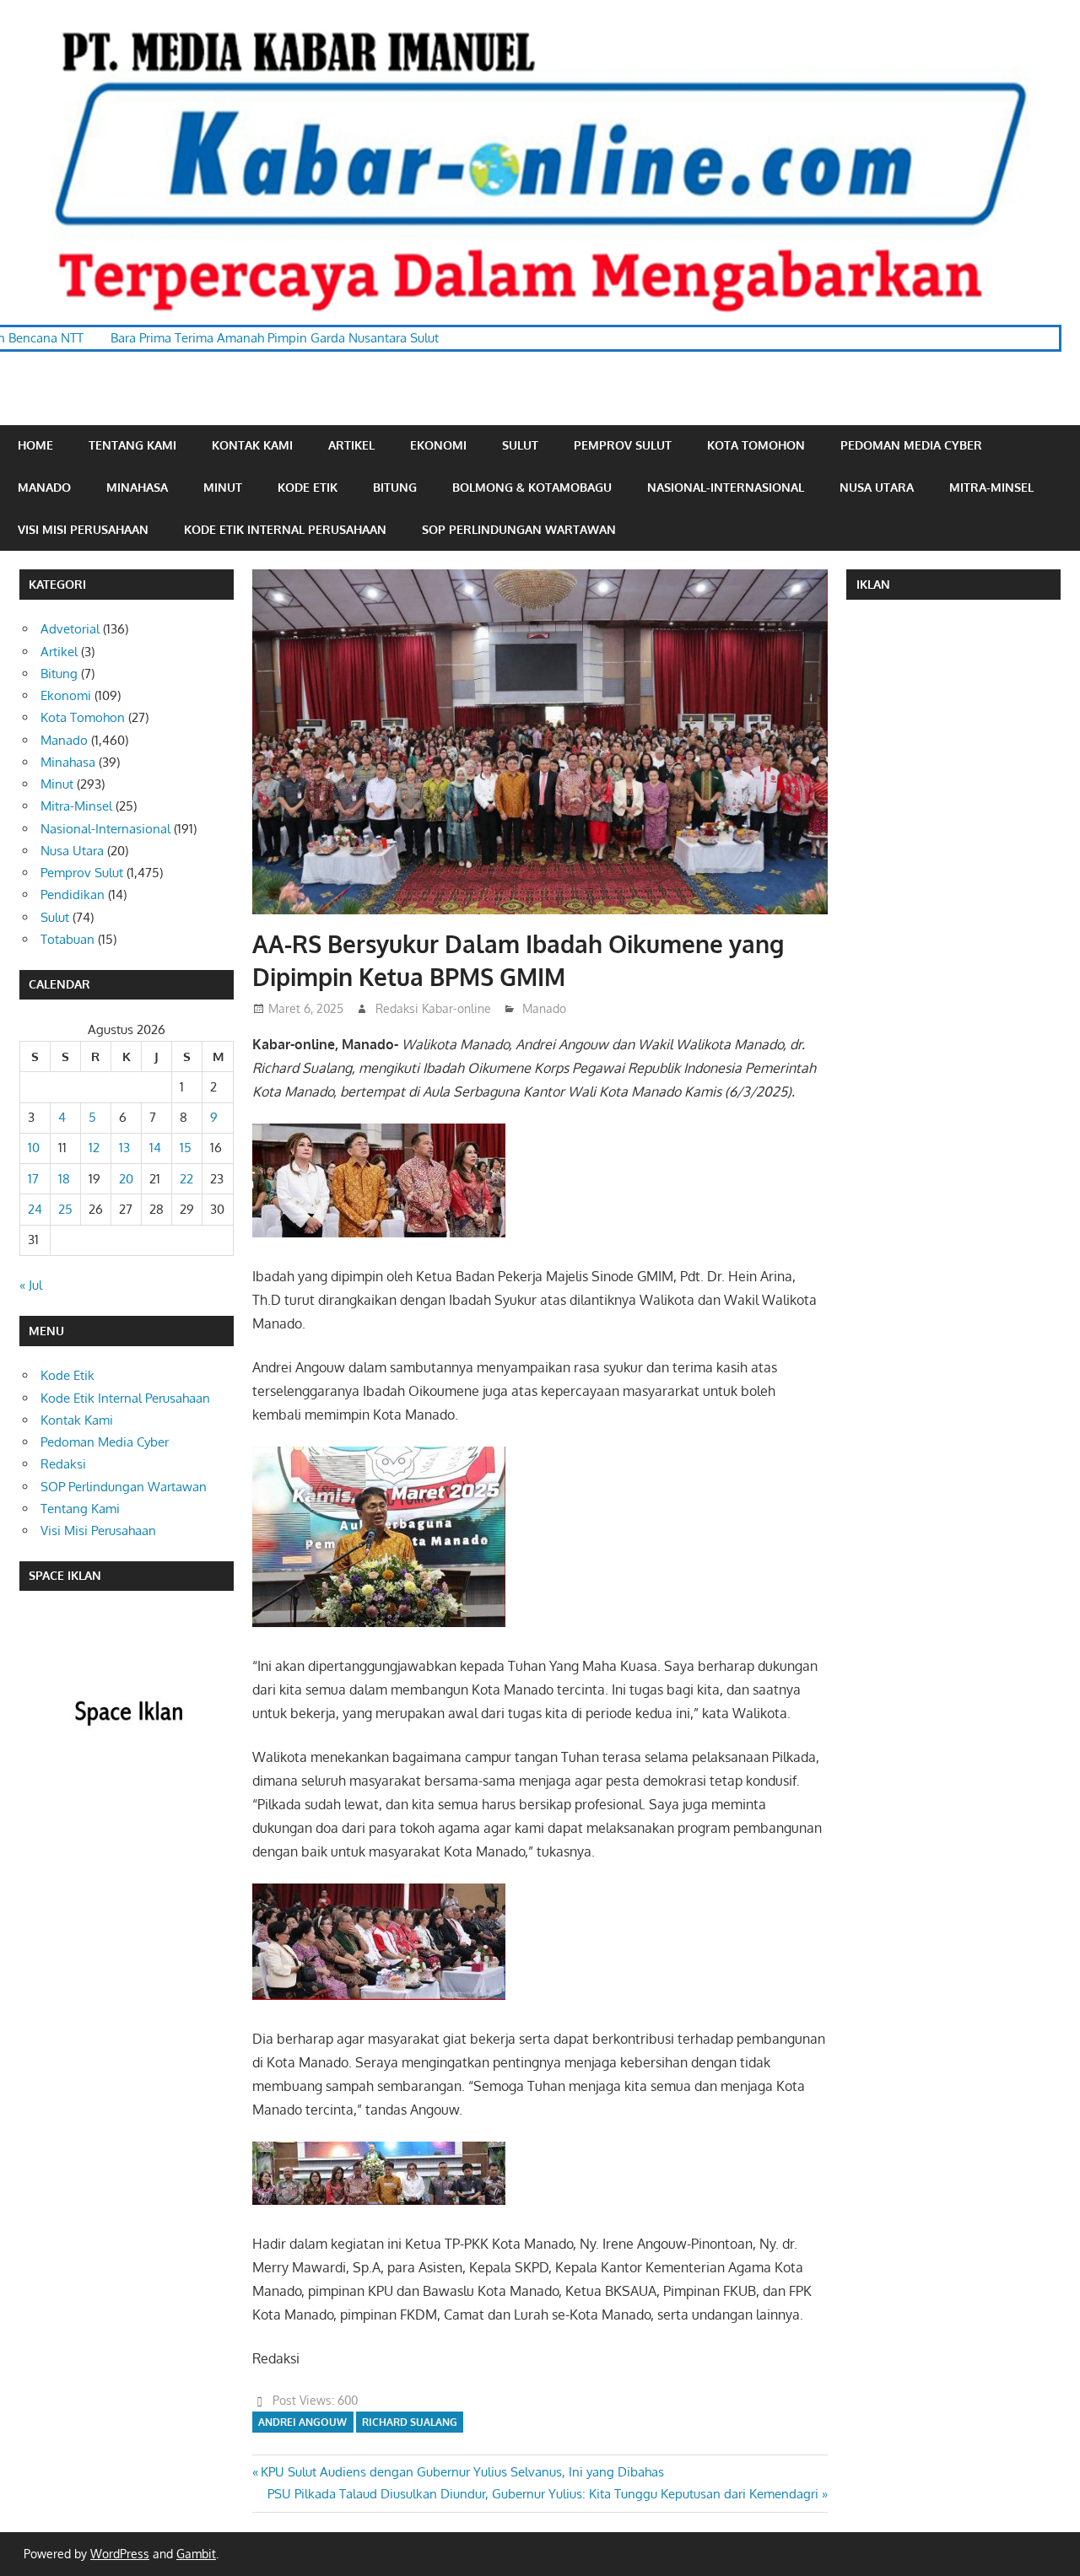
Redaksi (63, 1464)
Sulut (520, 445)
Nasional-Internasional (726, 487)
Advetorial (70, 629)
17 (33, 1179)
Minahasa (137, 487)
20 (126, 1179)
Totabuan (67, 939)
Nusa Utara (877, 487)
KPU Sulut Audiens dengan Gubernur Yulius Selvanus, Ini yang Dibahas (462, 2472)
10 (34, 1148)
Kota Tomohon (756, 445)
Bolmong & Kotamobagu (532, 487)
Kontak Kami (252, 445)
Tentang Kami (132, 445)
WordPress (120, 2554)
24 (35, 1209)
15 (186, 1148)
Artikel (351, 445)
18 (64, 1179)
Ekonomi (438, 445)
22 (186, 1179)
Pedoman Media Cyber (911, 445)
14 (155, 1148)
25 (65, 1209)
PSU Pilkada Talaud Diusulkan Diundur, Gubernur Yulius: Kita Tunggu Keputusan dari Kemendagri (543, 2494)
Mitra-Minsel (991, 487)
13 (124, 1148)
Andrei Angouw (302, 2422)
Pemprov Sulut (623, 445)
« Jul (31, 1285)
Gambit (196, 2554)
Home (35, 445)
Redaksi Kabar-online (433, 1008)
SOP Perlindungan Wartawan (519, 529)
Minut (223, 487)
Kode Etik (308, 487)
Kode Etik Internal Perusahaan (285, 529)
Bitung (395, 487)
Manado (44, 487)
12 (94, 1148)
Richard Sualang (410, 2422)
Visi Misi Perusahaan (83, 529)
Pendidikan (73, 895)
